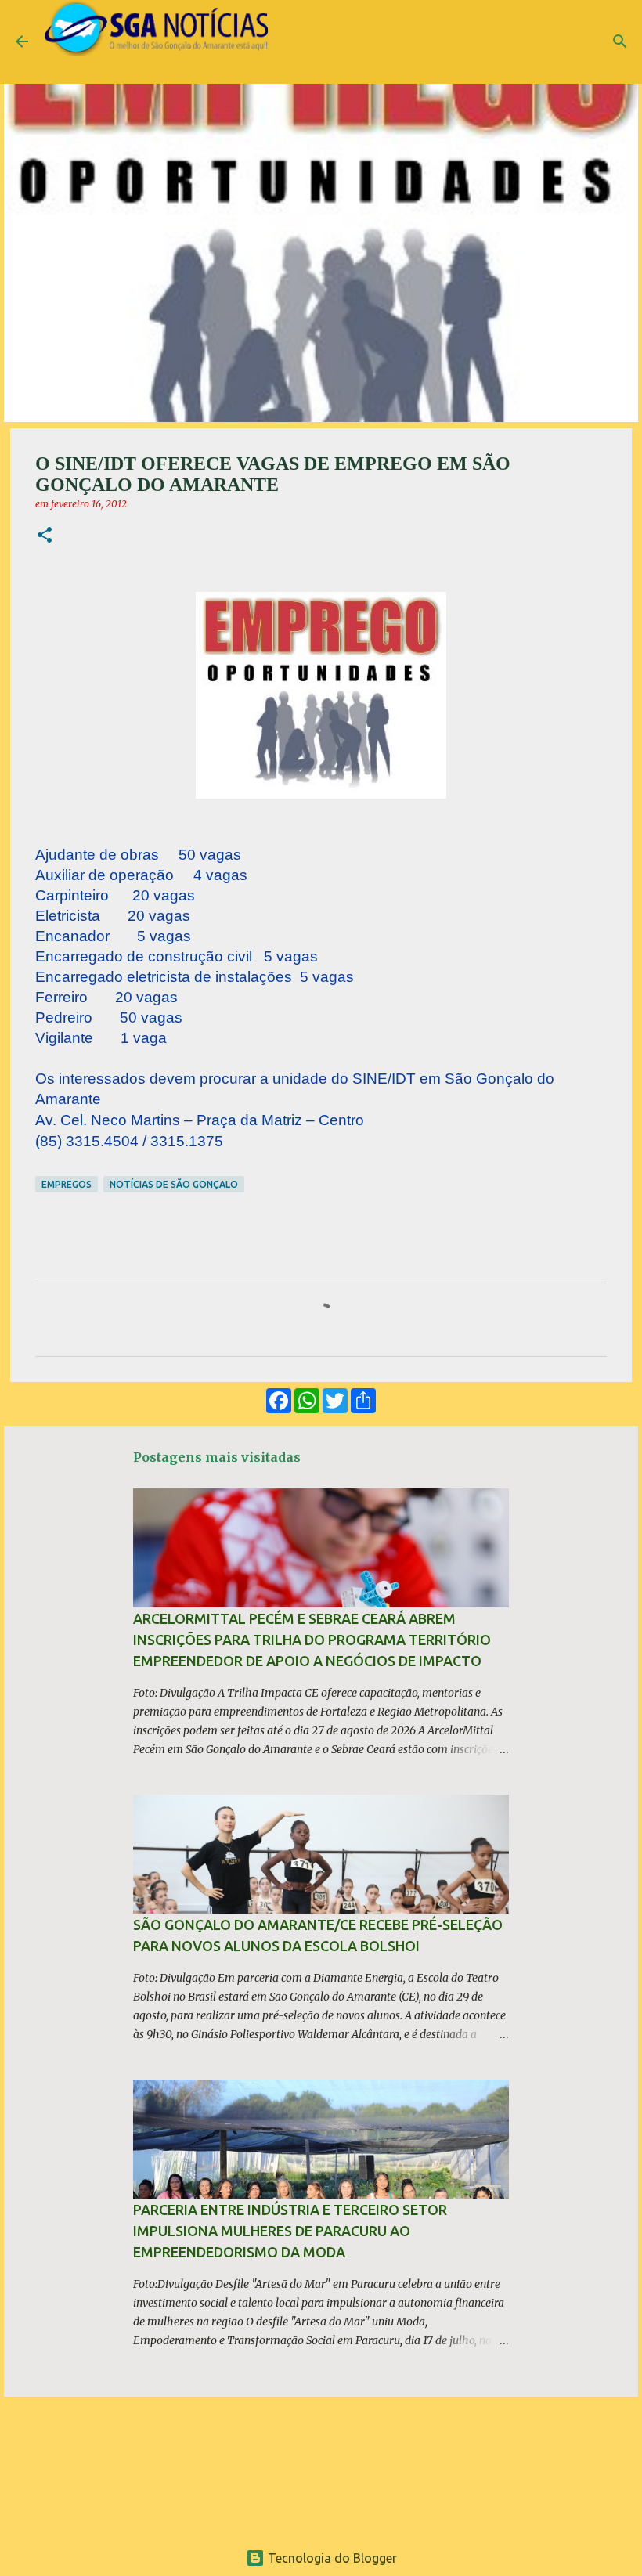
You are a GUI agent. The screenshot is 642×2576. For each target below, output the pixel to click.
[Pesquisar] (620, 41)
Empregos (67, 1184)
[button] (45, 536)
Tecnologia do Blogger (331, 2558)
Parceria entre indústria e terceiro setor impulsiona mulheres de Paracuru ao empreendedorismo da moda (290, 2231)
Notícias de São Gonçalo (174, 1184)
